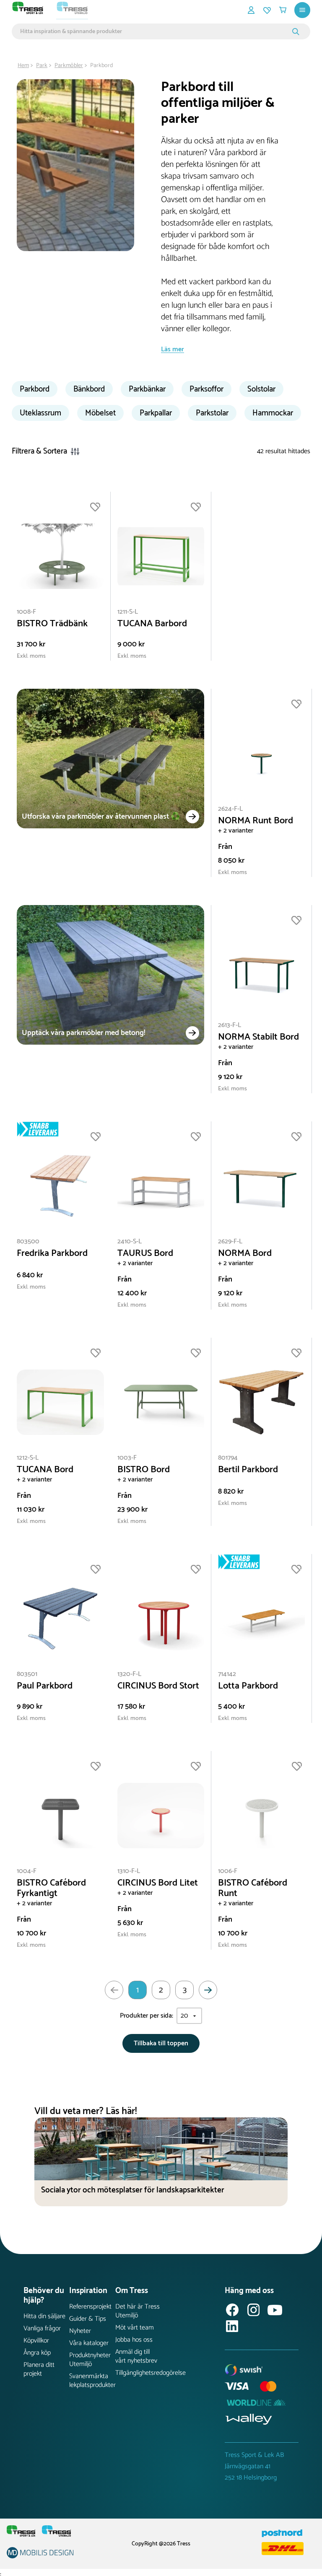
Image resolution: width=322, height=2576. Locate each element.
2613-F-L (230, 1025)
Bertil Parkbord (248, 1470)
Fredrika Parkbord (52, 1254)
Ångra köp (37, 2353)
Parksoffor (206, 389)
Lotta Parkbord (248, 1686)
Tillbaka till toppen (161, 2043)
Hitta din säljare (44, 2316)
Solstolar (261, 389)
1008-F (26, 612)
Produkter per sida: (147, 2016)
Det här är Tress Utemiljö (138, 2311)
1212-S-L (28, 1458)
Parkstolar (212, 413)
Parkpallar (156, 413)
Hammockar (273, 413)
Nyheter (80, 2331)
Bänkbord (89, 389)
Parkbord (35, 389)
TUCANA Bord (45, 1470)
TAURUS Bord (145, 1254)
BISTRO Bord (144, 1470)
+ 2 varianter (236, 831)
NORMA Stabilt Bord (258, 1037)
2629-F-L (230, 1241)
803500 (28, 1241)
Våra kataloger (89, 2343)
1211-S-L (128, 612)
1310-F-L (129, 1871)
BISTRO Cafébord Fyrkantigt (51, 1889)
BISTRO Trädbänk (52, 624)
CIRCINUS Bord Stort (158, 1686)
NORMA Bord (245, 1254)
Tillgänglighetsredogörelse (138, 2373)
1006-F (228, 1871)
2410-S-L (130, 1241)
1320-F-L (129, 1674)
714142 (227, 1674)
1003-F (127, 1458)
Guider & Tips (88, 2319)
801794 (228, 1458)
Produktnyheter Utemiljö (90, 2360)
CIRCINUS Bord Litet (158, 1883)
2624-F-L (230, 809)
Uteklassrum (40, 413)
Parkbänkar (147, 389)
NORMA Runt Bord (256, 821)
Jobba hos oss (134, 2340)
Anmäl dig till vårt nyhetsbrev (136, 2356)
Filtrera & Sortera (39, 451)
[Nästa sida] (208, 1990)
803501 (27, 1674)
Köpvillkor (36, 2341)
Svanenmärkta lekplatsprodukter (92, 2381)
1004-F (27, 1871)
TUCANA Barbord (152, 624)
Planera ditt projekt (39, 2369)
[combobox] (155, 31)
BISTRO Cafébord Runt (253, 1889)
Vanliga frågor (42, 2328)
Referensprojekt (90, 2307)
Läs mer (173, 349)
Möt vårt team (135, 2328)
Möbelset (100, 413)
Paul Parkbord (45, 1686)
